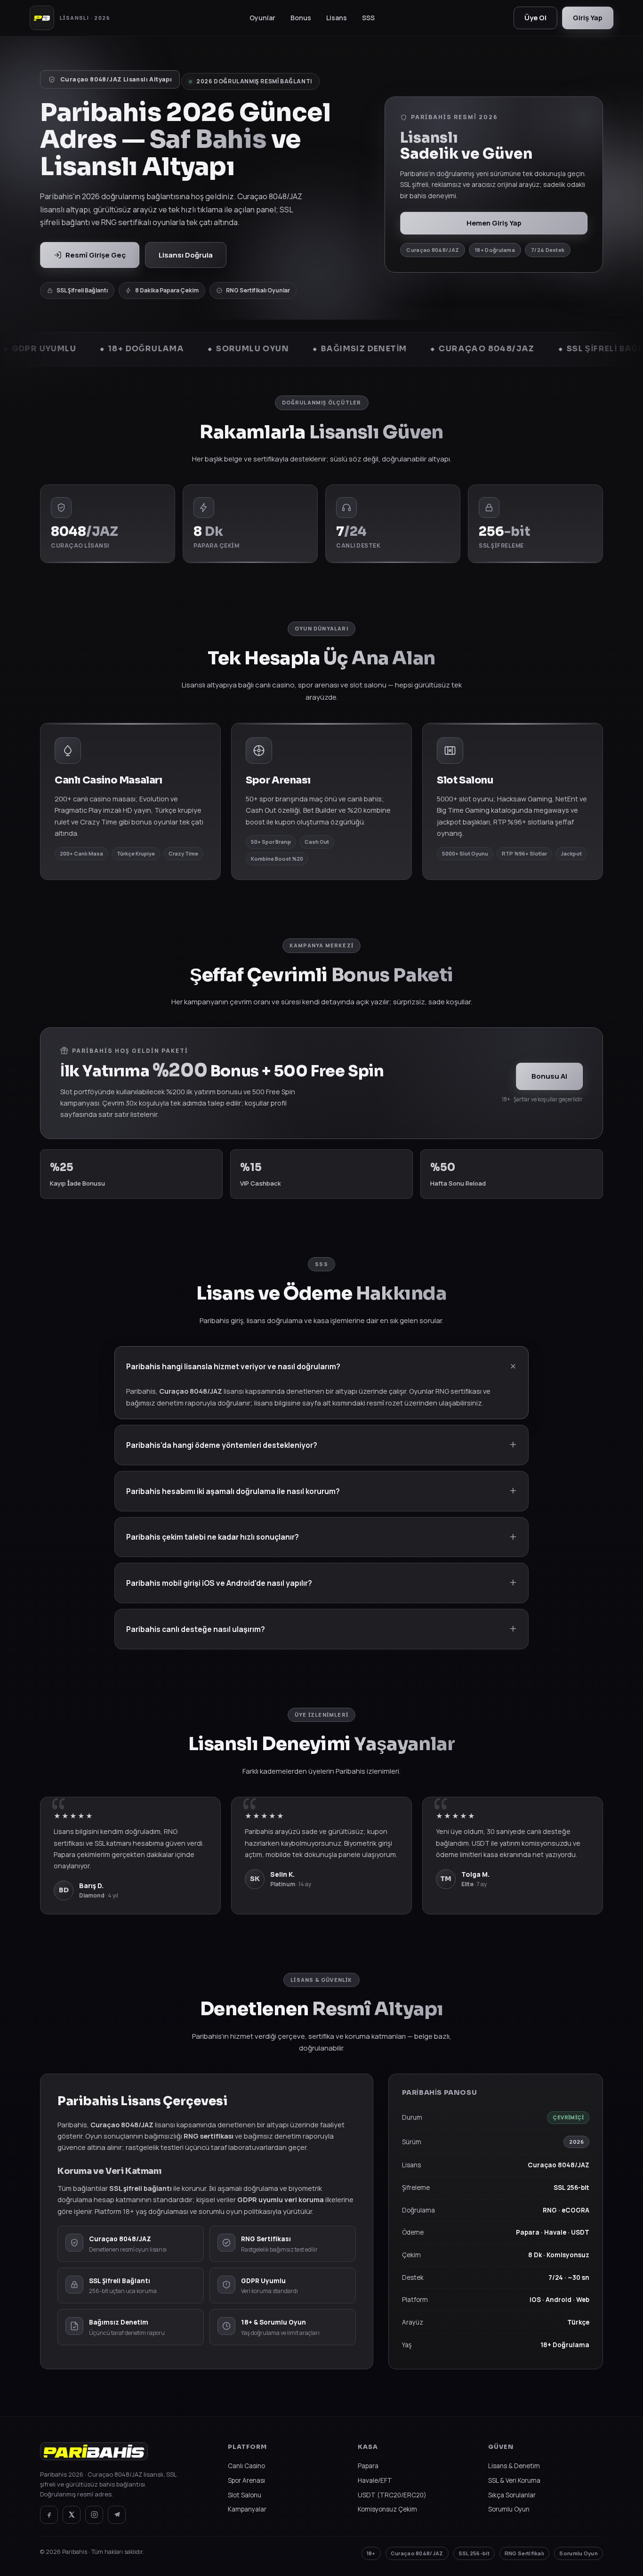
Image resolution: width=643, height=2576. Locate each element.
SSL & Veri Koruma (514, 2480)
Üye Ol (535, 18)
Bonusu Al (549, 1076)
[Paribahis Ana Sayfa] (94, 2456)
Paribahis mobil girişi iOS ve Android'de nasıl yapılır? (219, 1583)
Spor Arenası (246, 2480)
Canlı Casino (246, 2466)
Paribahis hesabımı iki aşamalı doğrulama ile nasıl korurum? (233, 1491)
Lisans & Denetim (514, 2466)
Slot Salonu (245, 2495)
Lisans (337, 18)
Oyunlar (262, 18)
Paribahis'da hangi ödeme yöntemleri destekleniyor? (222, 1445)
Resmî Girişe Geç (96, 255)
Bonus (301, 18)
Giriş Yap (588, 18)
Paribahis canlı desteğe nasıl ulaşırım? (196, 1629)
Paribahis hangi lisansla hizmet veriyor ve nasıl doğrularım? (233, 1366)
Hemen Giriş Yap (494, 223)
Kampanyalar (247, 2509)
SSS (368, 18)
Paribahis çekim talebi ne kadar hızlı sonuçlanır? (213, 1537)
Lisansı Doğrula (186, 255)
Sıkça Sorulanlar (512, 2495)
